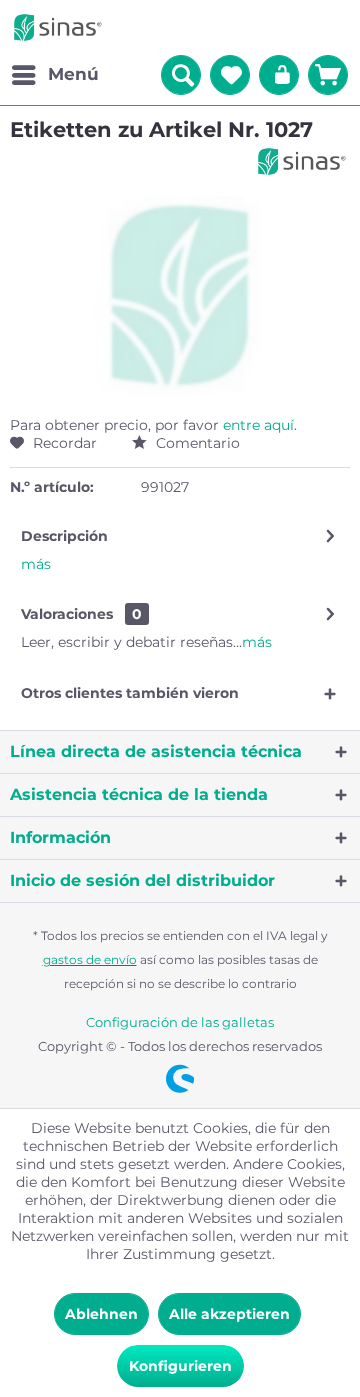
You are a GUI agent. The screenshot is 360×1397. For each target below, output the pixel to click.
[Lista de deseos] (230, 75)
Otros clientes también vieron (130, 693)
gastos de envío (90, 959)
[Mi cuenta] (279, 75)
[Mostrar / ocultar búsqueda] (181, 75)
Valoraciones (67, 614)
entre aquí (258, 425)
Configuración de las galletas (180, 1022)
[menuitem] (54, 75)
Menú (73, 74)
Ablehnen (101, 1314)
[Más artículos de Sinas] (302, 161)
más (36, 564)
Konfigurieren (180, 1366)
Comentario (196, 443)
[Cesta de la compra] (328, 75)
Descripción (64, 536)
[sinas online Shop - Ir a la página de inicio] (58, 27)
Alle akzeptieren (229, 1314)
